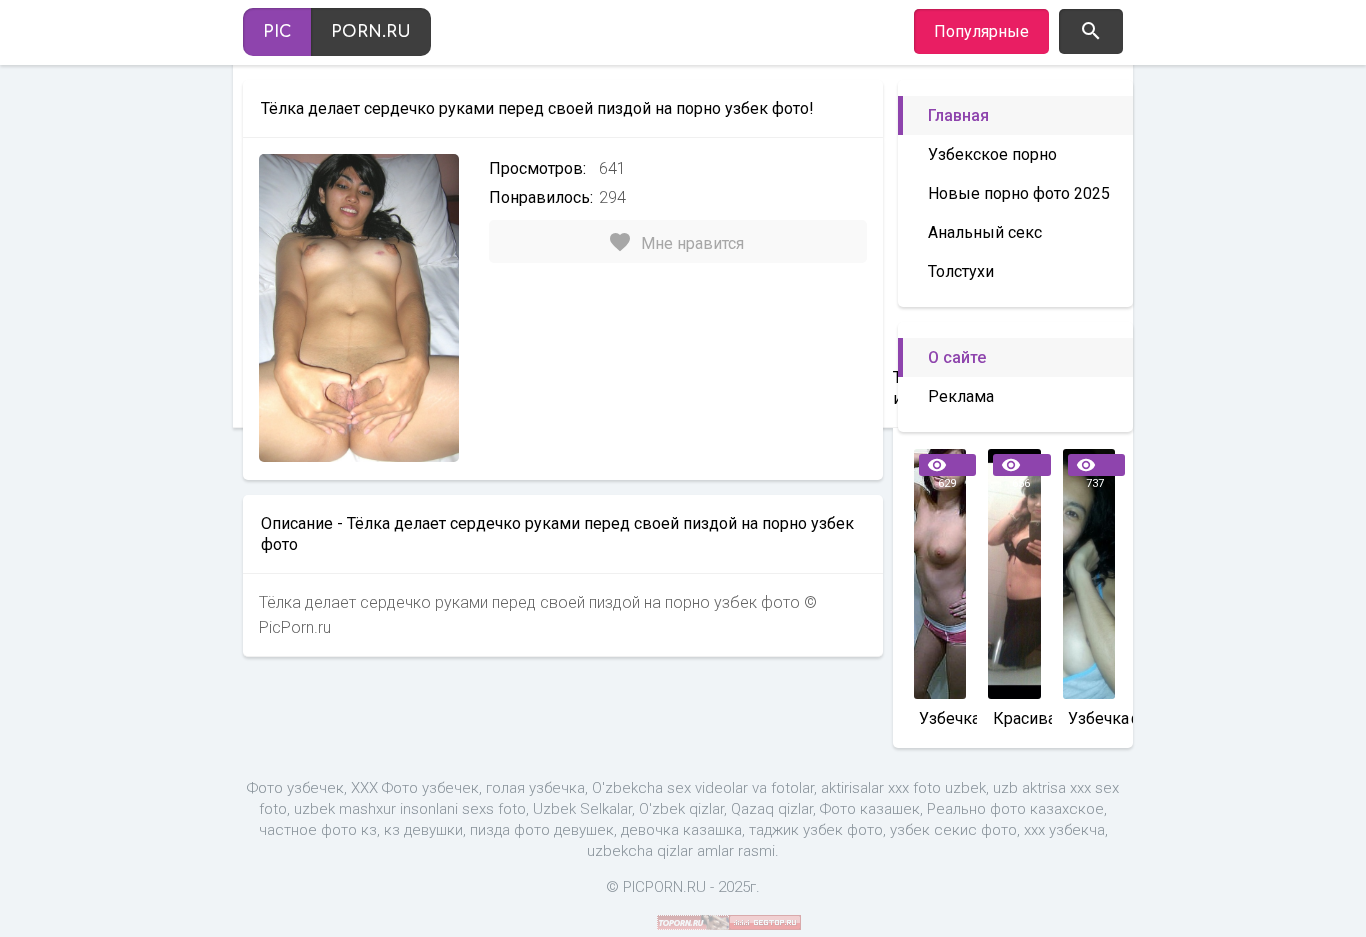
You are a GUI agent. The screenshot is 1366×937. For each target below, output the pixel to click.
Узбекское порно (992, 154)
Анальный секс (985, 232)
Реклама (961, 396)
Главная (958, 115)
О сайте (957, 357)
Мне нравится (676, 242)
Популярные (981, 31)
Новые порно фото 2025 (1019, 193)
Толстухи (961, 271)
